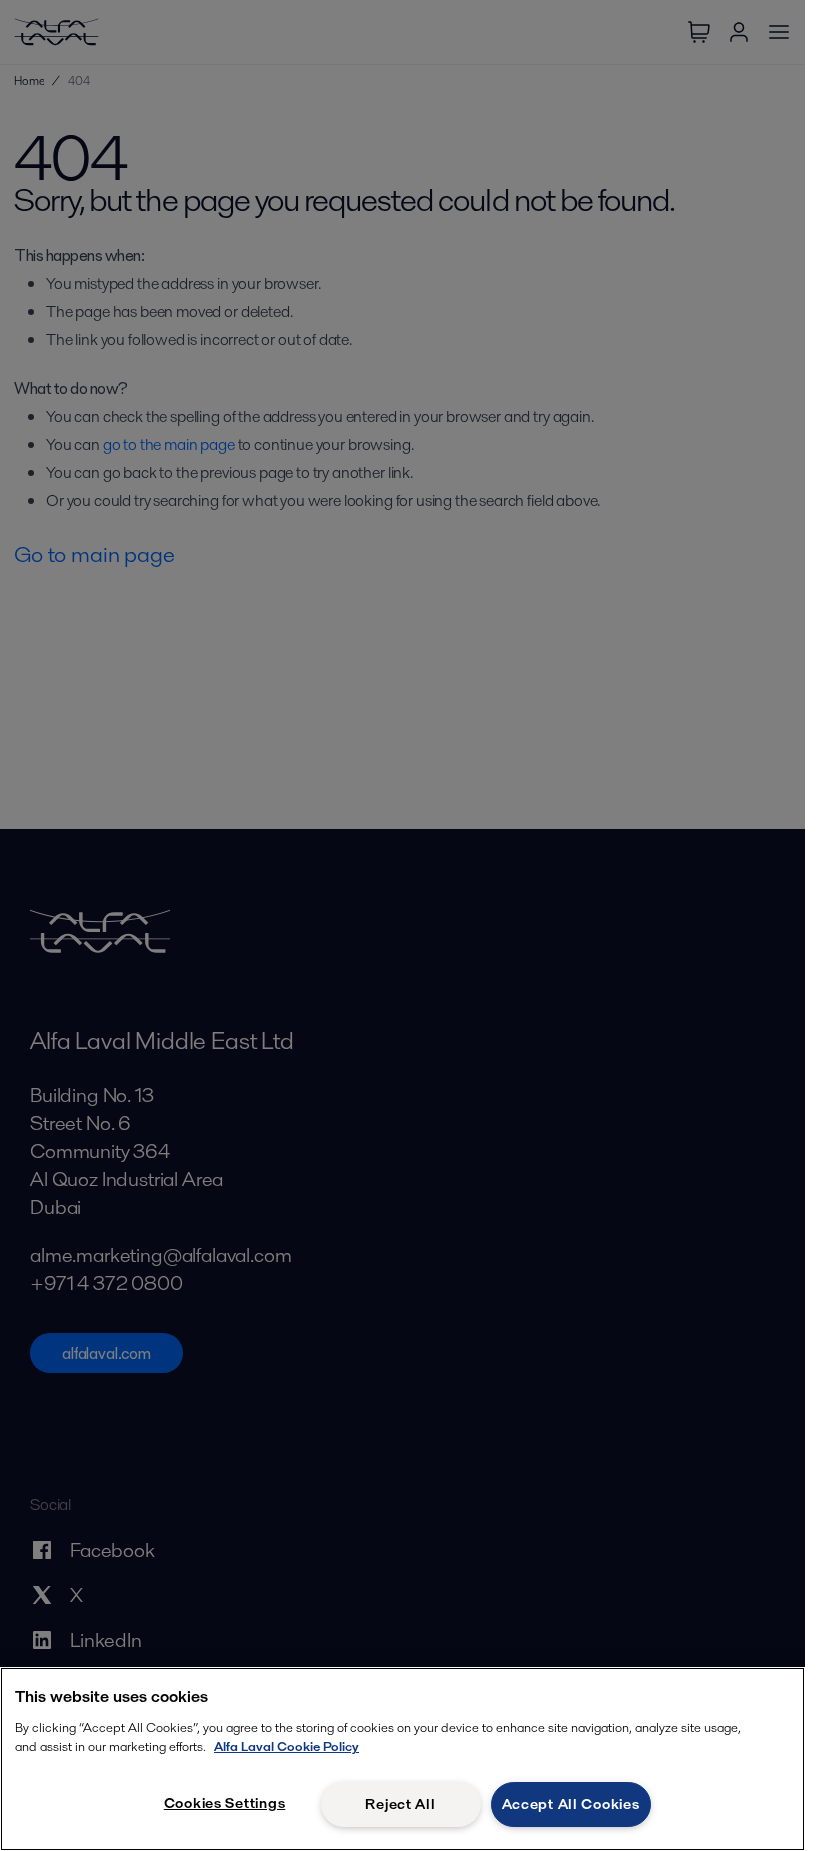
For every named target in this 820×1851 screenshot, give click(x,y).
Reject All (400, 1804)
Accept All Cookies (571, 1804)
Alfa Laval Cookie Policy (286, 1746)
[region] (402, 1759)
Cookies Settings (225, 1803)
